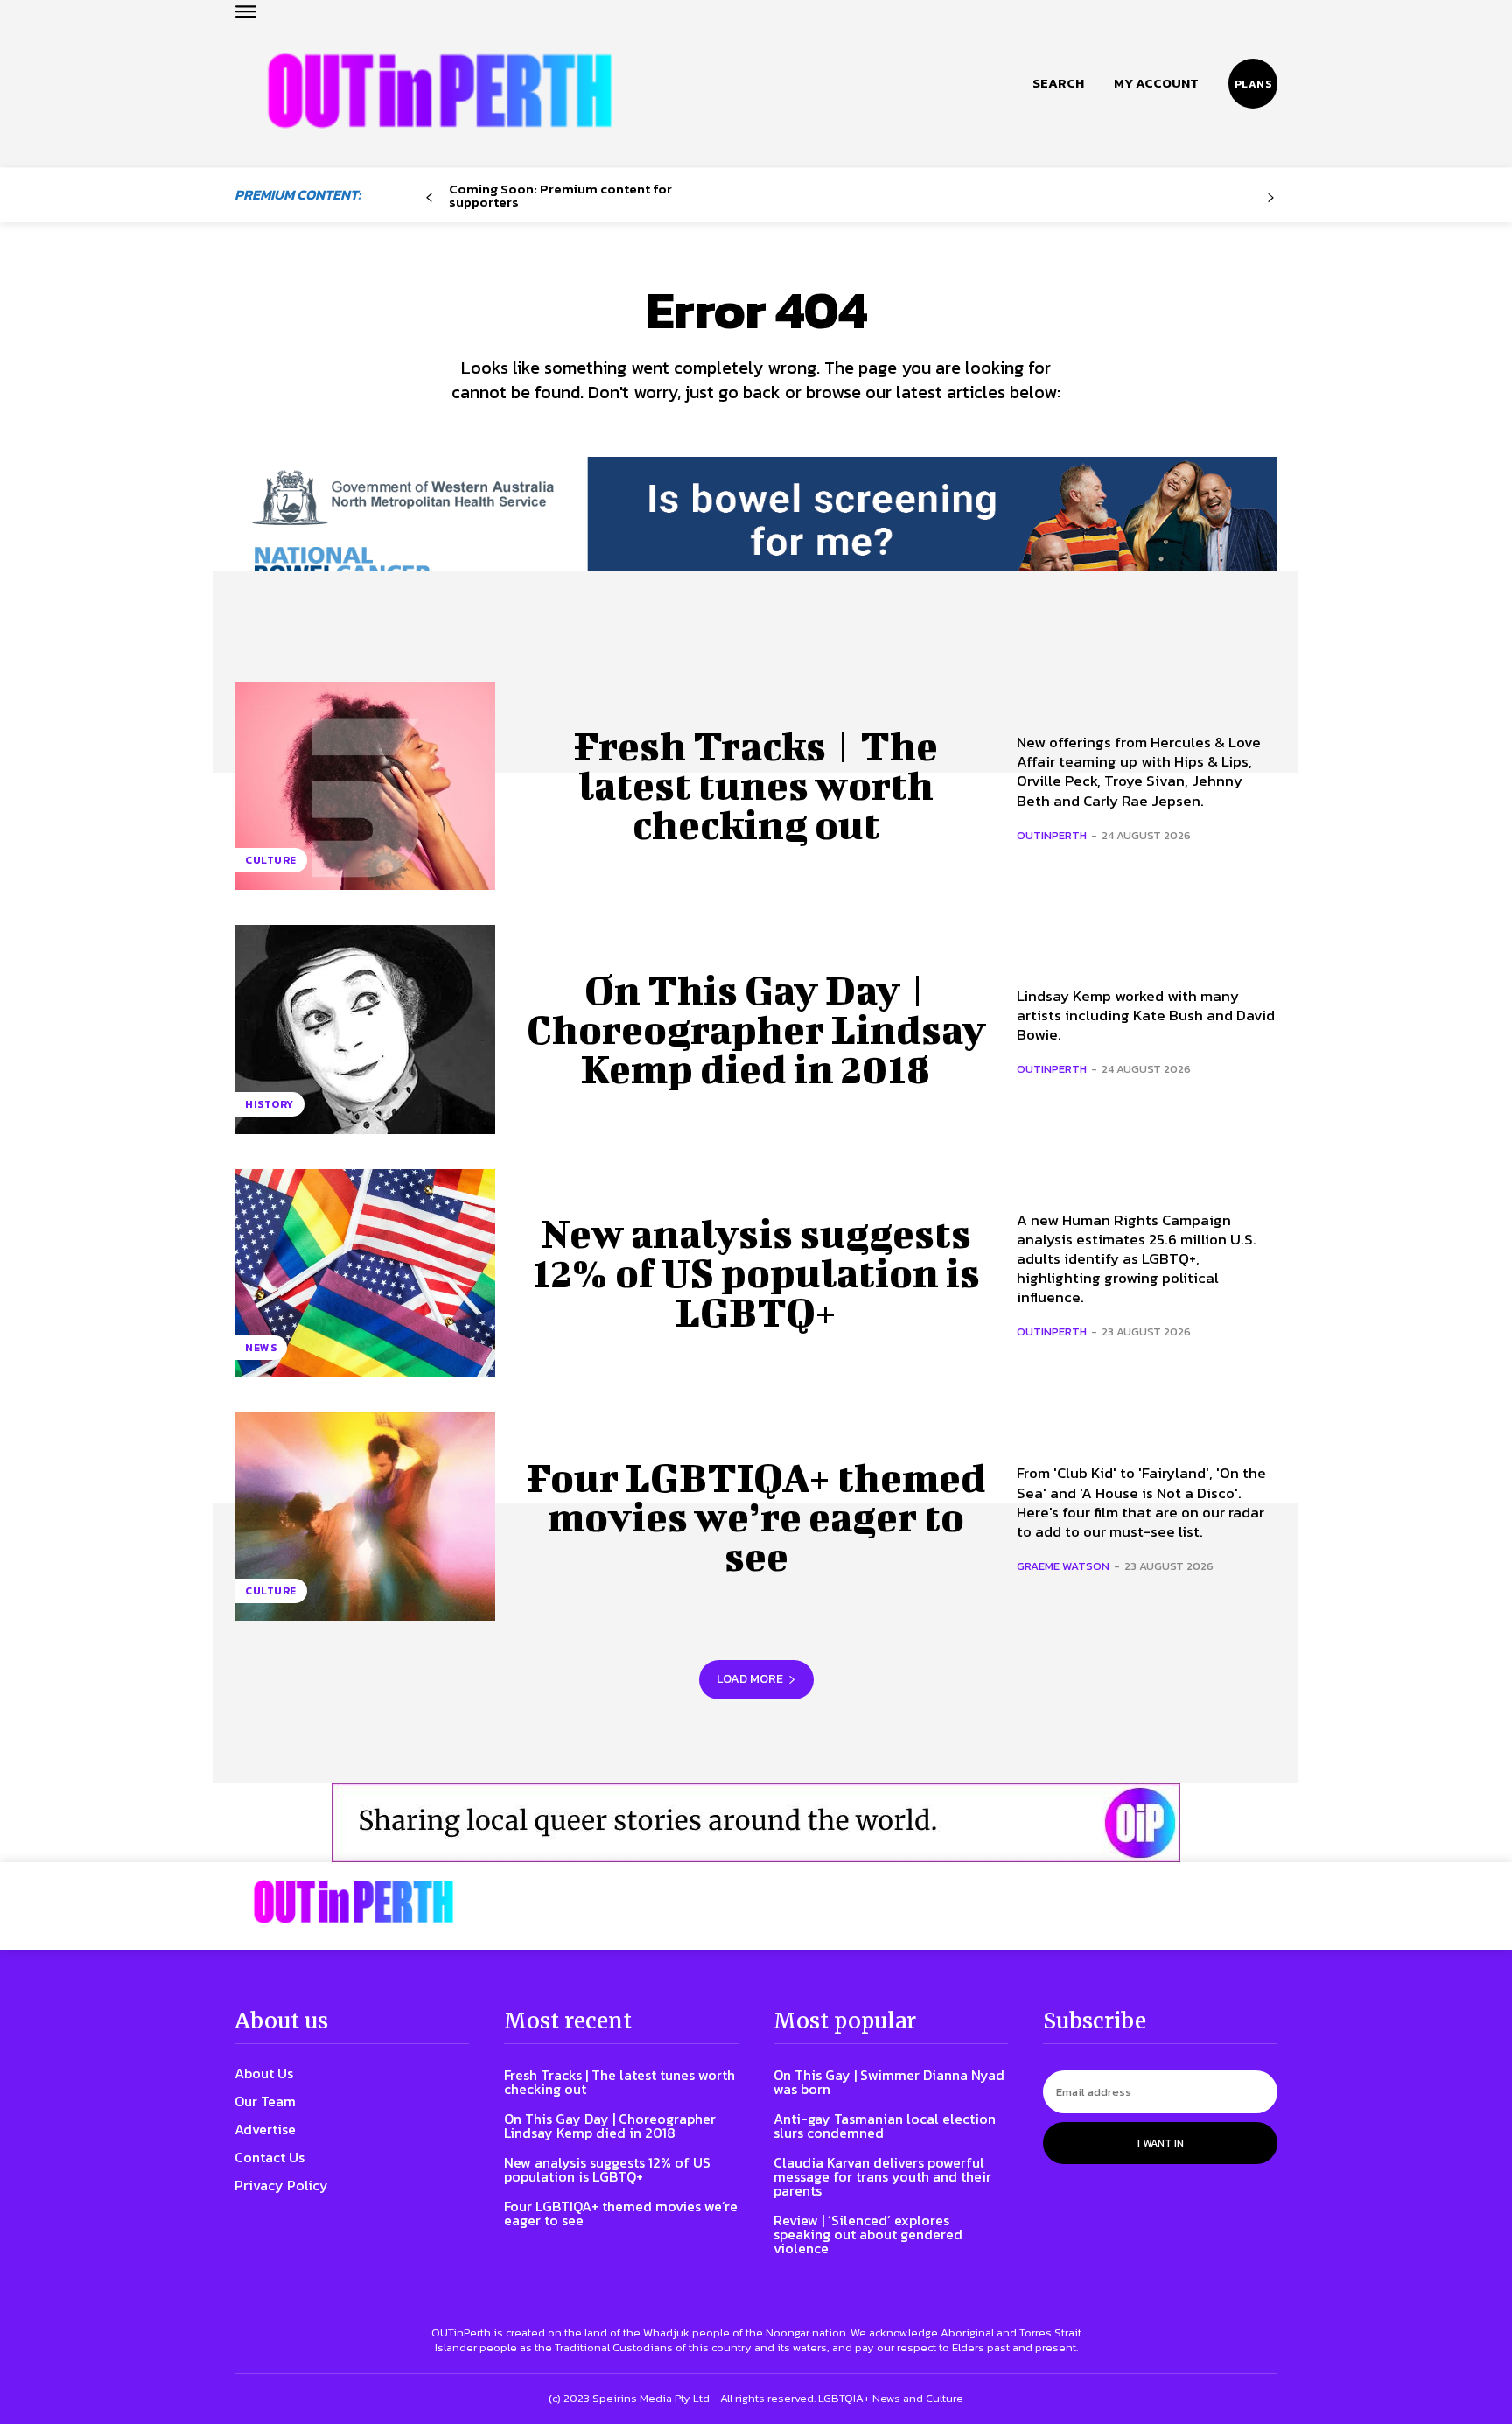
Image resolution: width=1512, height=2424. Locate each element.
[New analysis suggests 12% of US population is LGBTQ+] (365, 1273)
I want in (1161, 2143)
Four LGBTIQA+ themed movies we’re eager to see (756, 1517)
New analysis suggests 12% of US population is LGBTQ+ (756, 1272)
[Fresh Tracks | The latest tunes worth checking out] (365, 786)
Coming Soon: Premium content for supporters (560, 195)
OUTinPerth (1052, 835)
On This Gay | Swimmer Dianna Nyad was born (889, 2082)
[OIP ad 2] (756, 1823)
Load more (750, 1679)
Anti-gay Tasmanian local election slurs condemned (885, 2126)
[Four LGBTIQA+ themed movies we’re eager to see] (365, 1517)
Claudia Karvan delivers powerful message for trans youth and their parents (882, 2176)
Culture (271, 860)
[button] (1058, 83)
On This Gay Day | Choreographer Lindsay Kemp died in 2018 (756, 1029)
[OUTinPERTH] (440, 91)
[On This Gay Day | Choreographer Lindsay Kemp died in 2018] (365, 1029)
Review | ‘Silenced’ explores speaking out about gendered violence (868, 2234)
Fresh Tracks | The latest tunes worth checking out (756, 785)
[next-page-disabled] (1271, 198)
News (261, 1348)
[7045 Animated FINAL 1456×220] (756, 536)
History (269, 1104)
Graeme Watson (1063, 1566)
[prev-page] (429, 198)
